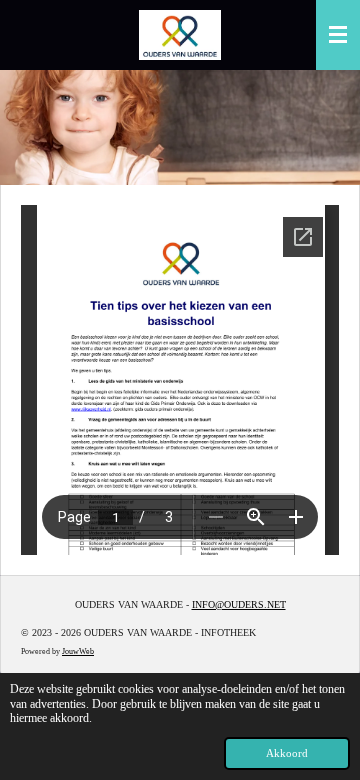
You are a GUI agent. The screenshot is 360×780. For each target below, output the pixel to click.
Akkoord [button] (287, 753)
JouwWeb (78, 651)
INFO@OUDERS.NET (239, 604)
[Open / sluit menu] (338, 35)
